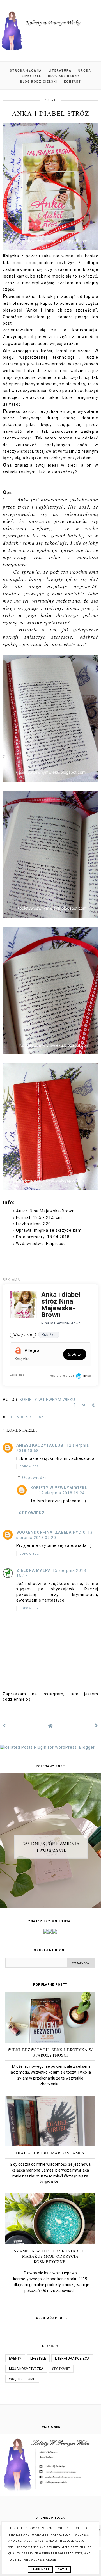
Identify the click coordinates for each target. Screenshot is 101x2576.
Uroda (85, 71)
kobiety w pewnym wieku (59, 1488)
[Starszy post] (97, 1726)
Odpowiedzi (34, 1478)
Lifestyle (32, 76)
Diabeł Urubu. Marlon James (50, 2153)
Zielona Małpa (34, 1570)
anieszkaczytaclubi (41, 1445)
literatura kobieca (26, 1417)
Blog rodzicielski (39, 82)
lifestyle (38, 2359)
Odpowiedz (29, 1466)
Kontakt (73, 82)
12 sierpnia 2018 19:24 (62, 1493)
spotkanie (61, 2369)
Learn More (40, 2570)
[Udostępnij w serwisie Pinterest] (94, 1406)
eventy (15, 2359)
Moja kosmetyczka (26, 2369)
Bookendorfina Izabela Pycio (51, 1532)
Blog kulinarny (64, 76)
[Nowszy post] (4, 1726)
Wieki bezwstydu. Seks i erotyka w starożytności (50, 2052)
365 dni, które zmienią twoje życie (51, 1846)
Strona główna (26, 71)
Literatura (60, 71)
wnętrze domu (22, 2379)
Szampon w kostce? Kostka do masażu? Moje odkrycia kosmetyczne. (50, 2256)
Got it (63, 2570)
